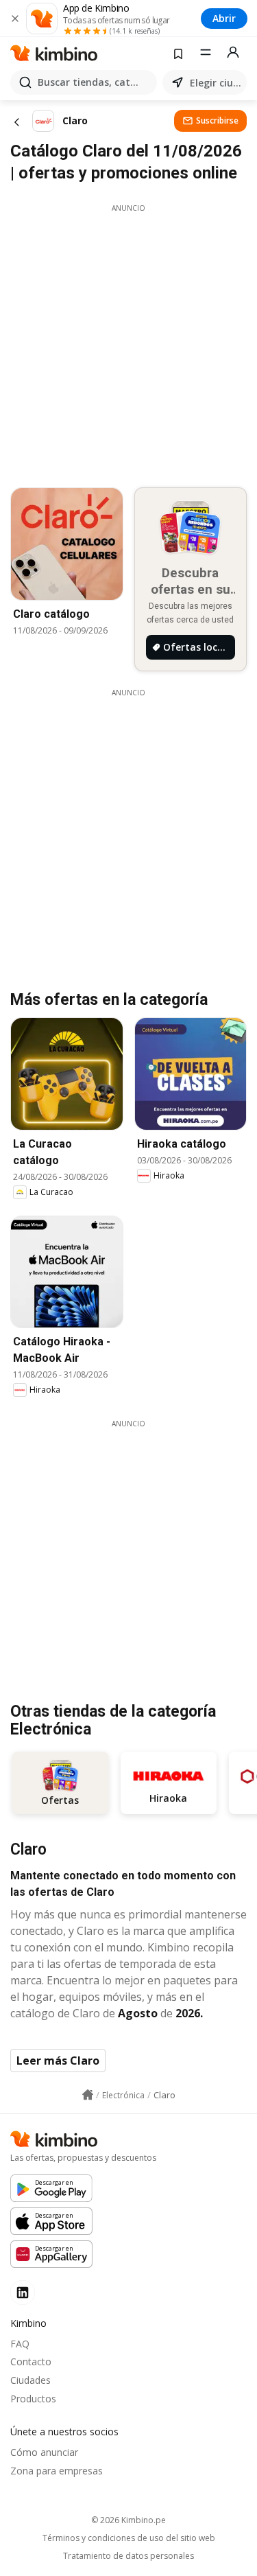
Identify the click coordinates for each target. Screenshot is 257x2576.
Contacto (31, 2362)
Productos (33, 2399)
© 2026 (128, 2520)
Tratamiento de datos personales (128, 2556)
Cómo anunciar (44, 2452)
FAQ (20, 2344)
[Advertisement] (128, 342)
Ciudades (30, 2380)
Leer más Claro (58, 2061)
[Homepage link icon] (88, 2095)
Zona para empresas (57, 2471)
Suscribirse (217, 120)
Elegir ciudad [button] (216, 83)
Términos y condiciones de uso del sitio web (129, 2538)
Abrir (224, 18)
